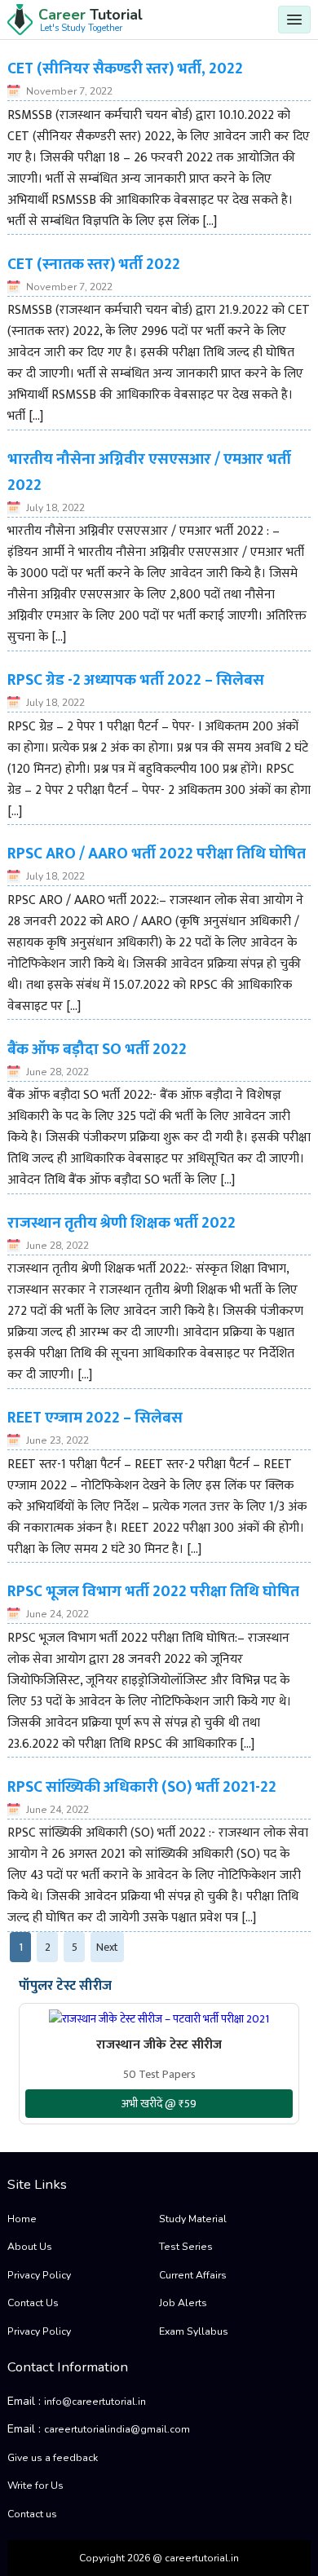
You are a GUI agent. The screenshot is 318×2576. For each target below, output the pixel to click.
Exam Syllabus (194, 2331)
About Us (30, 2247)
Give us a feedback (53, 2458)
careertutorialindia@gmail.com (117, 2429)
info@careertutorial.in (95, 2402)
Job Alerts (183, 2303)
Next (107, 1947)
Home (22, 2219)
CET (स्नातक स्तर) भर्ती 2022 (94, 264)
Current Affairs (193, 2275)
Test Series (186, 2247)
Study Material (193, 2219)
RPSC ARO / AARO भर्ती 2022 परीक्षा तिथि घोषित (157, 854)
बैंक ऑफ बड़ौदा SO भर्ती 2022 (97, 1049)
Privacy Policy (39, 2275)
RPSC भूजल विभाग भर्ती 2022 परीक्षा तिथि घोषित (153, 1591)
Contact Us (33, 2303)
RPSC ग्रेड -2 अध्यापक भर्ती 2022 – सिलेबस (136, 680)
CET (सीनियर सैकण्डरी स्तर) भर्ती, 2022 (125, 68)
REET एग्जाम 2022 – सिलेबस (95, 1418)
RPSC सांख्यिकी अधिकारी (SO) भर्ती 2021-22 (142, 1787)
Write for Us (35, 2486)
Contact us (32, 2514)
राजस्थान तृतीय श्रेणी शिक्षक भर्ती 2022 (121, 1223)
